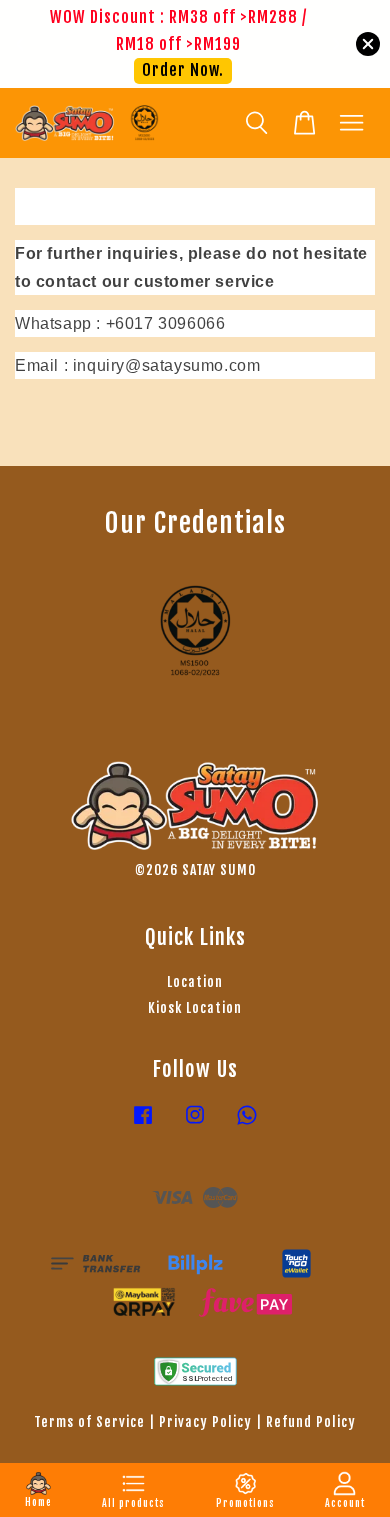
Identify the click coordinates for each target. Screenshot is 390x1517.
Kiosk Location (195, 1007)
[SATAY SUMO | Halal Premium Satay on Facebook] (143, 1123)
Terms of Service (89, 1421)
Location (195, 981)
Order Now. (183, 70)
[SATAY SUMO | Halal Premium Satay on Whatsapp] (247, 1123)
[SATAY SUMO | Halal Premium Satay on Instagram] (195, 1123)
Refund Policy (311, 1421)
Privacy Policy (205, 1421)
